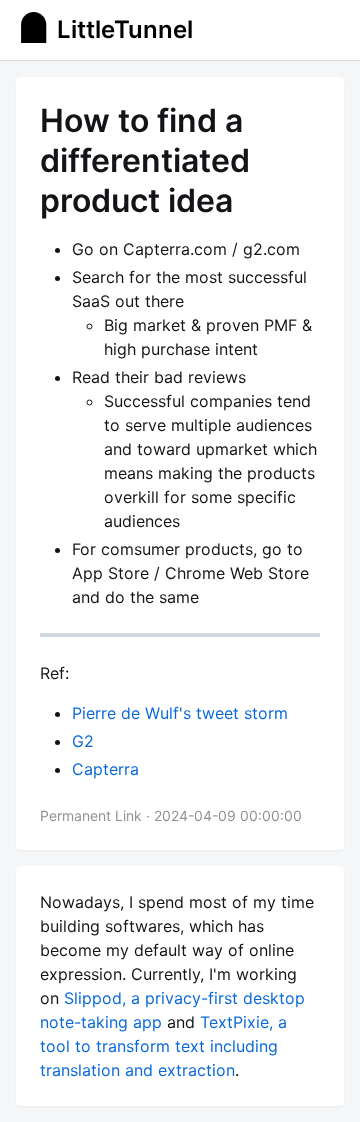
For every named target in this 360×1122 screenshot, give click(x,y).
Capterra (105, 769)
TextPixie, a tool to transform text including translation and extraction (163, 1046)
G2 (83, 741)
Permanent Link (91, 815)
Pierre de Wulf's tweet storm (180, 713)
